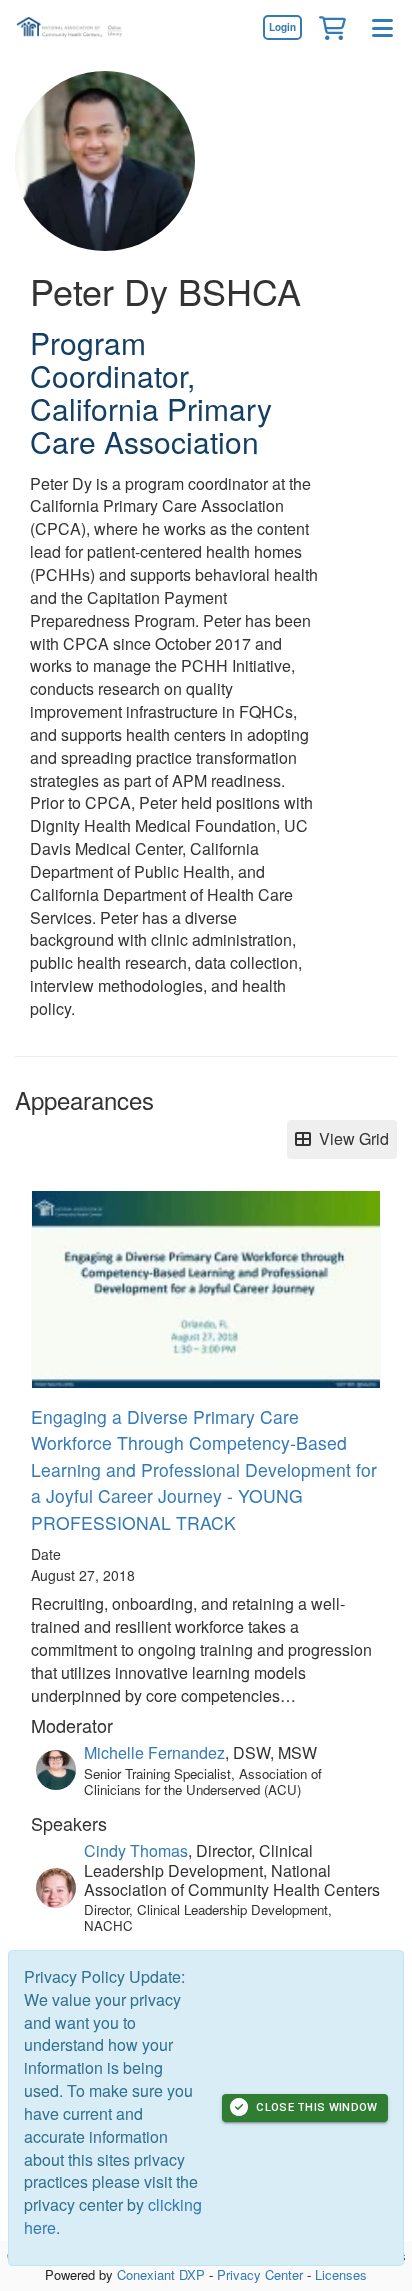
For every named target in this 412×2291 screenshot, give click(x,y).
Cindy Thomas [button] (136, 1850)
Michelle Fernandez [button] (154, 1752)
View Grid (350, 1138)
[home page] (75, 27)
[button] (332, 27)
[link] (282, 27)
